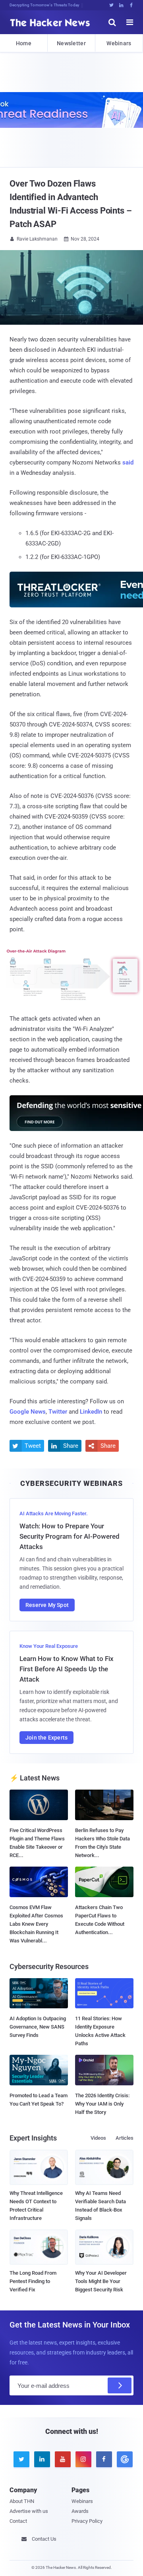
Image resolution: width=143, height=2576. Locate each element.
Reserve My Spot (47, 1605)
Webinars (119, 43)
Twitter (58, 1412)
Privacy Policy (87, 2521)
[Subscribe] (120, 2385)
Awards (80, 2511)
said (128, 462)
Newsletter (71, 43)
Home (24, 43)
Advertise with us (29, 2511)
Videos (98, 2138)
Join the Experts (46, 1738)
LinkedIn (91, 1412)
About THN (22, 2501)
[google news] (123, 2459)
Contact (18, 2521)
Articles (125, 2138)
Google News (28, 1412)
